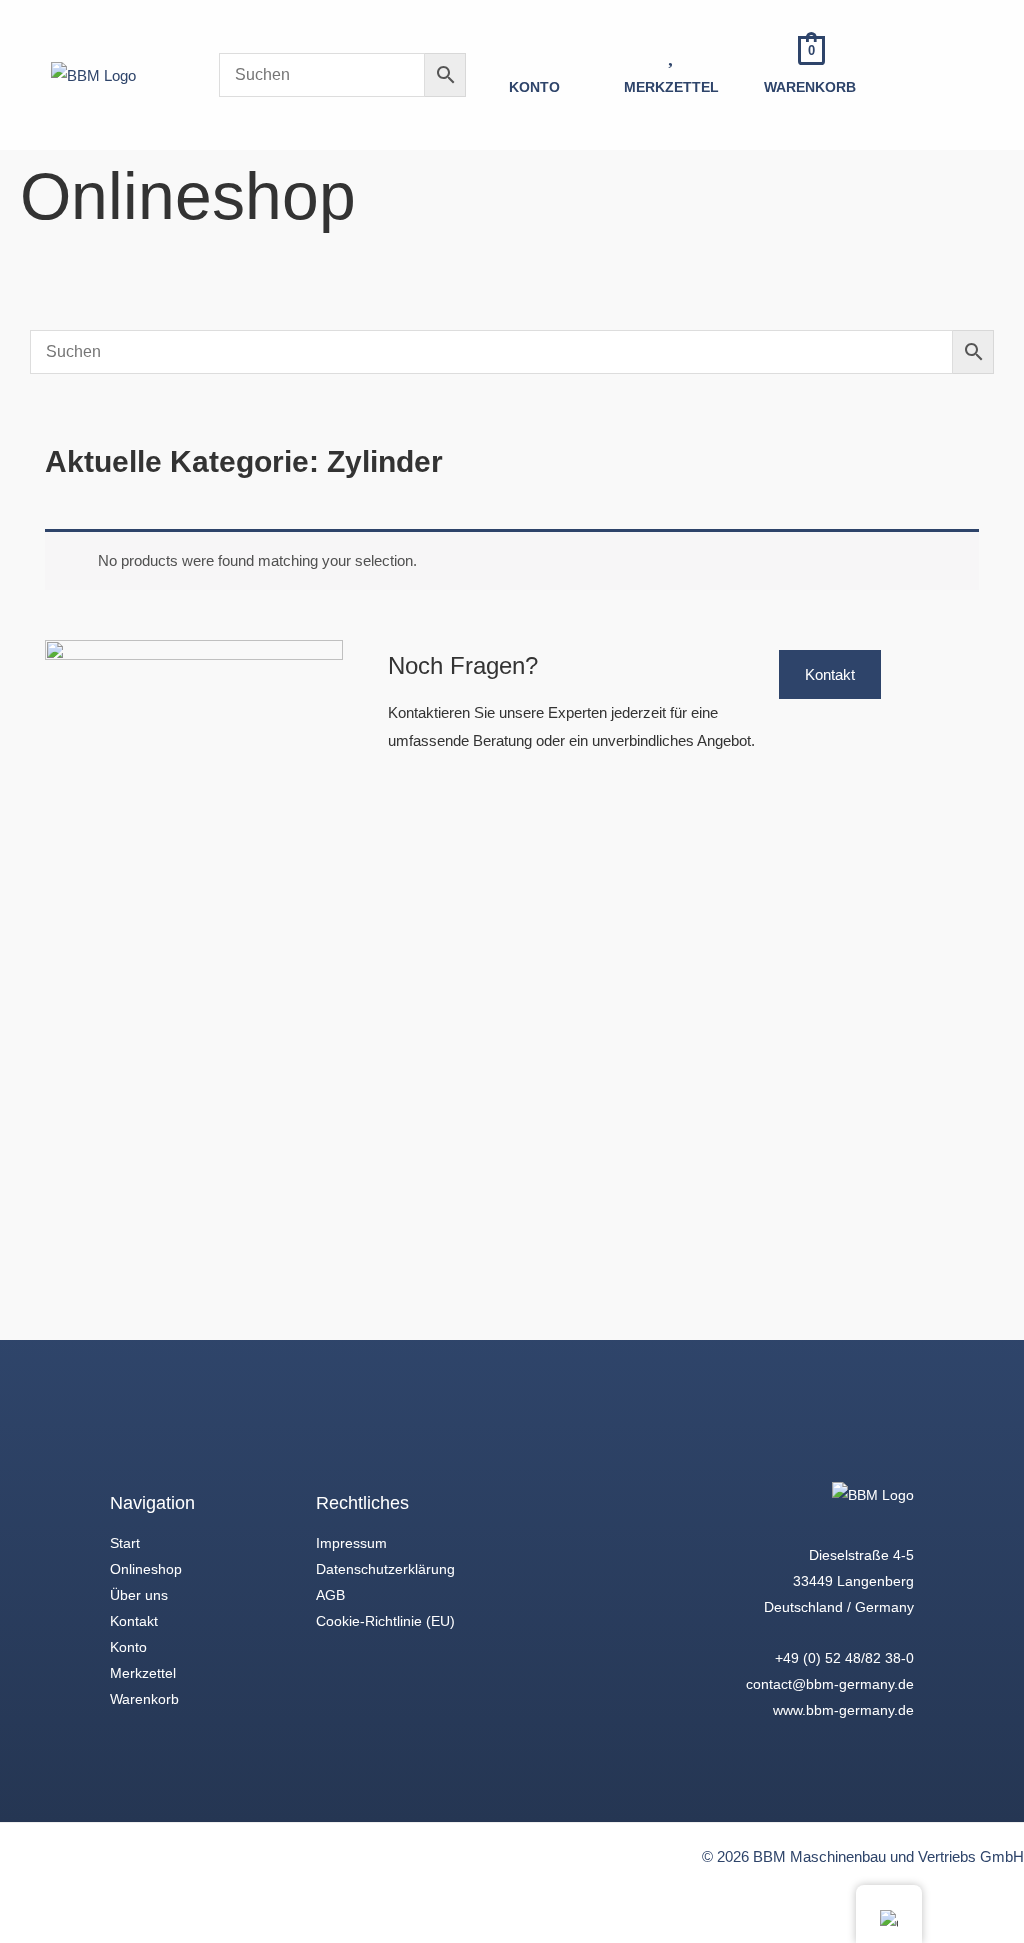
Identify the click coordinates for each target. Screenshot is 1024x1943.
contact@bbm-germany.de (830, 1684)
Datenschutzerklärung (385, 1569)
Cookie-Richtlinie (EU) (385, 1621)
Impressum (351, 1543)
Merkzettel (143, 1673)
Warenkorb (144, 1699)
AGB (330, 1595)
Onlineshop (146, 1569)
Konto (128, 1647)
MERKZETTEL (671, 87)
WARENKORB (810, 87)
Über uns (139, 1595)
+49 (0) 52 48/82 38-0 (844, 1658)
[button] (956, 74)
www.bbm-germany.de (843, 1710)
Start (125, 1543)
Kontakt (134, 1621)
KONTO (534, 87)
